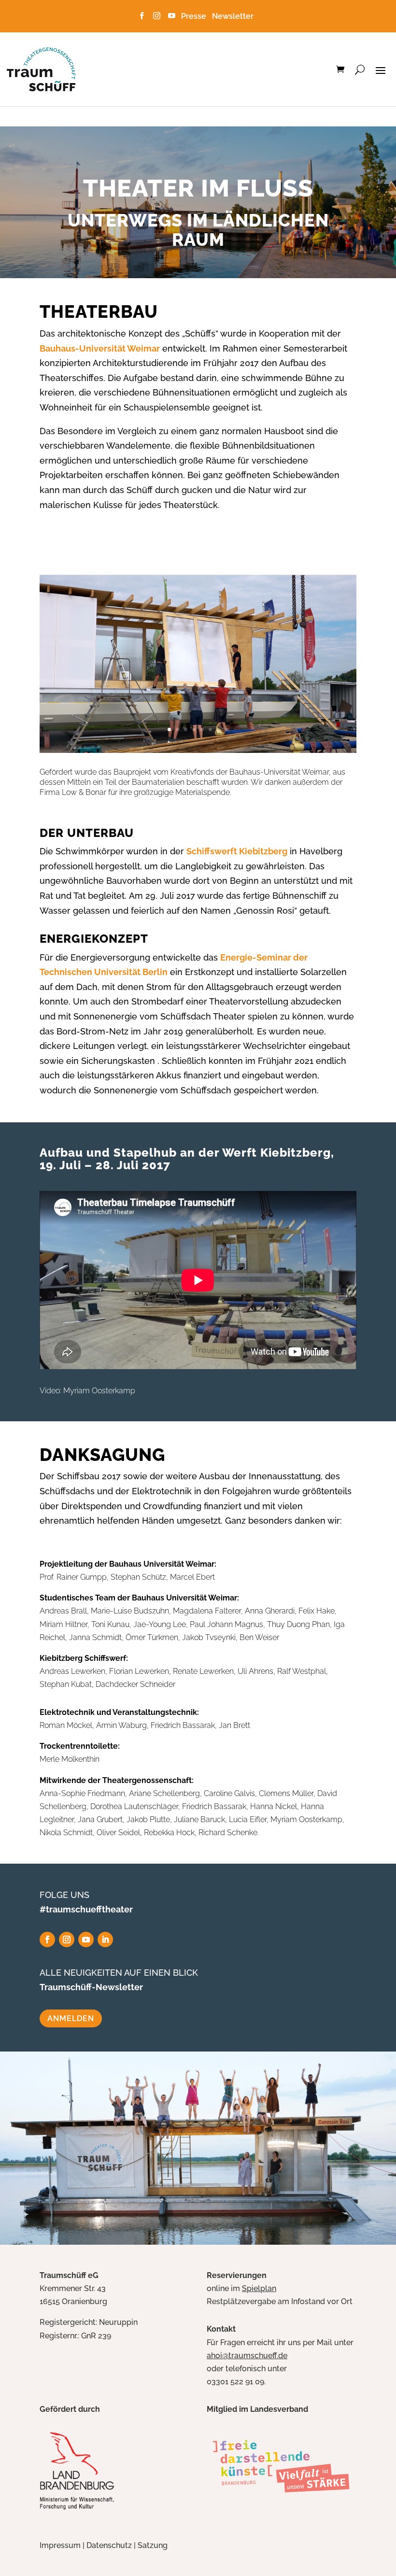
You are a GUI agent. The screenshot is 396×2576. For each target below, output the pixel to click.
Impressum (60, 2545)
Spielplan (259, 2288)
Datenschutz (109, 2545)
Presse (196, 16)
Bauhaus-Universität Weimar (100, 348)
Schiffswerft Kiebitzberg (237, 851)
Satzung (153, 2545)
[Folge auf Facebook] (47, 1939)
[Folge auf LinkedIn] (105, 1939)
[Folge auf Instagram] (67, 1939)
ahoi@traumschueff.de (247, 2356)
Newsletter (233, 16)
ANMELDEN (71, 2018)
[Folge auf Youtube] (86, 1939)
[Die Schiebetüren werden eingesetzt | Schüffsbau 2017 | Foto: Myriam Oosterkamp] (198, 750)
